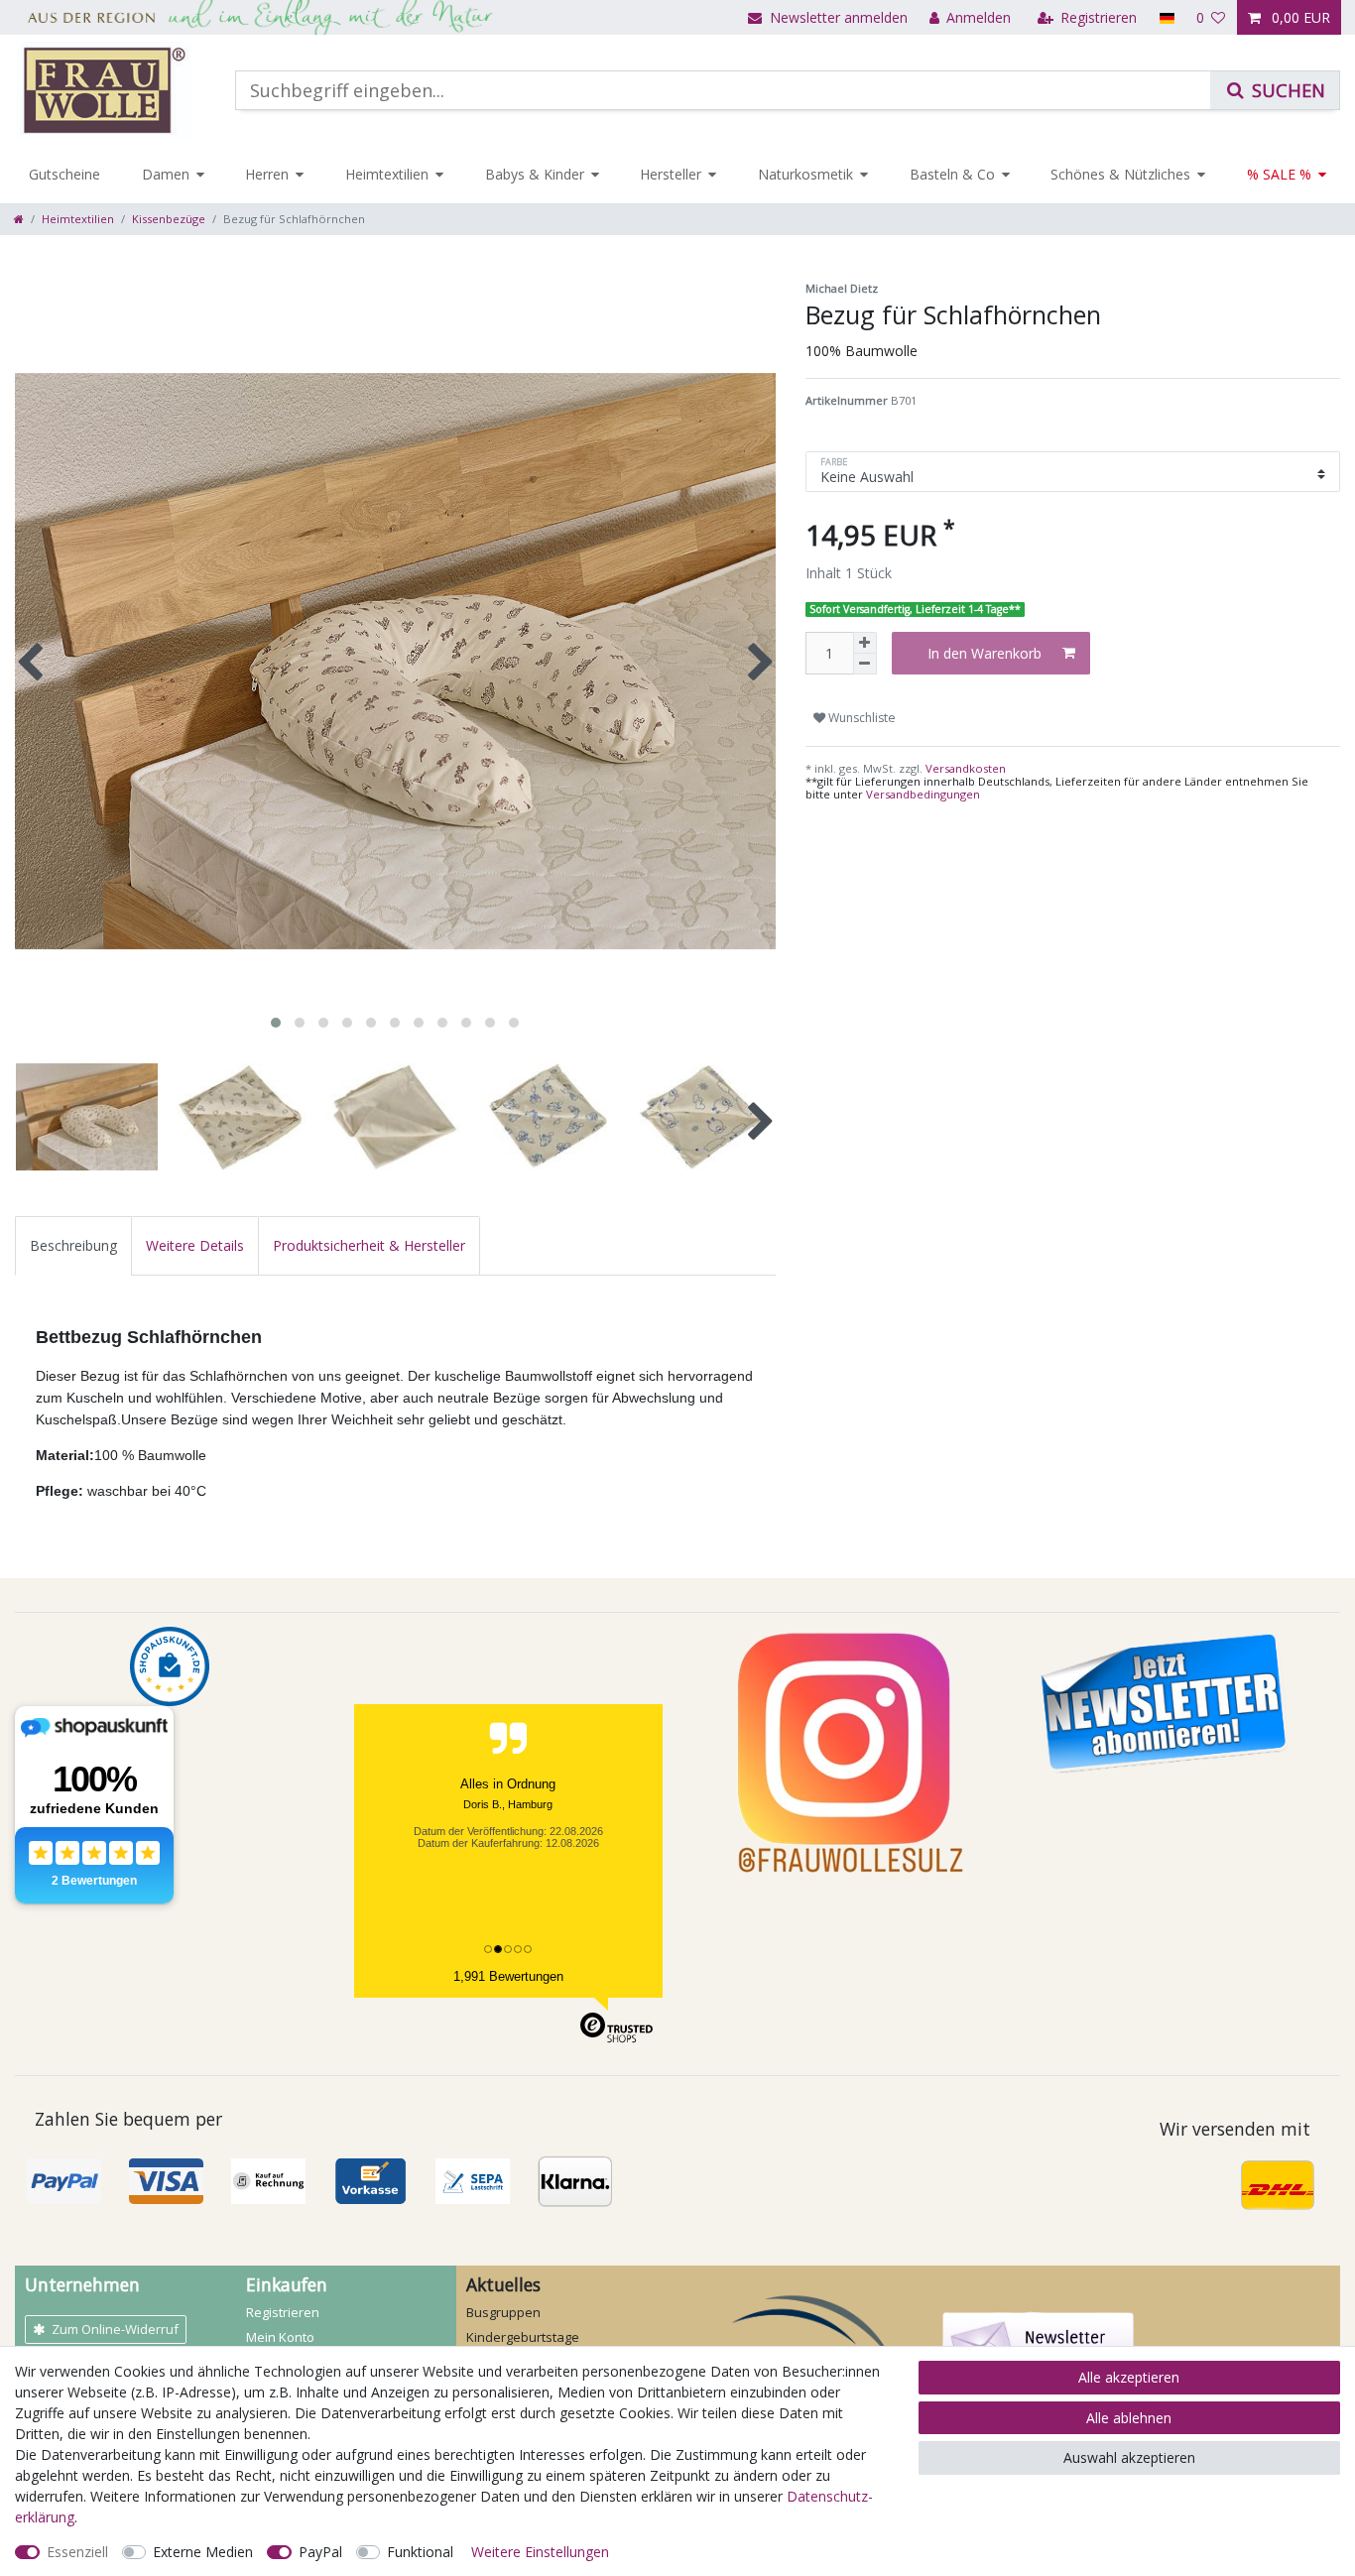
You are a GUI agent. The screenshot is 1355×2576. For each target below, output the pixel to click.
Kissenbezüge (169, 219)
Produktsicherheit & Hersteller (369, 1245)
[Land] (1166, 17)
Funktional (420, 2552)
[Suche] (1275, 90)
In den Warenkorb (985, 653)
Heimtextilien (387, 174)
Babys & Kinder (535, 174)
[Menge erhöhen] (865, 643)
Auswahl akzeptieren (1129, 2457)
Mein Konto (280, 2337)
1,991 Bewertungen (508, 1976)
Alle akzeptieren (1129, 2377)
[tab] (73, 1245)
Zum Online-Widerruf (115, 2329)
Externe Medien (203, 2552)
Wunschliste (861, 718)
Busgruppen (503, 2312)
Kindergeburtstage (523, 2337)
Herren (267, 174)
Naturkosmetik (805, 174)
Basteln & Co (952, 174)
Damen (166, 174)
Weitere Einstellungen (540, 2552)
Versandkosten (964, 768)
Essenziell (77, 2552)
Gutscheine (64, 174)
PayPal (320, 2552)
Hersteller (671, 174)
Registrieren (283, 2312)
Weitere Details (195, 1245)
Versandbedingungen (923, 794)
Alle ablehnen (1129, 2418)
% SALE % (1279, 174)
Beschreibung (73, 1245)
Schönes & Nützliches (1120, 174)
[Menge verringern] (865, 664)
